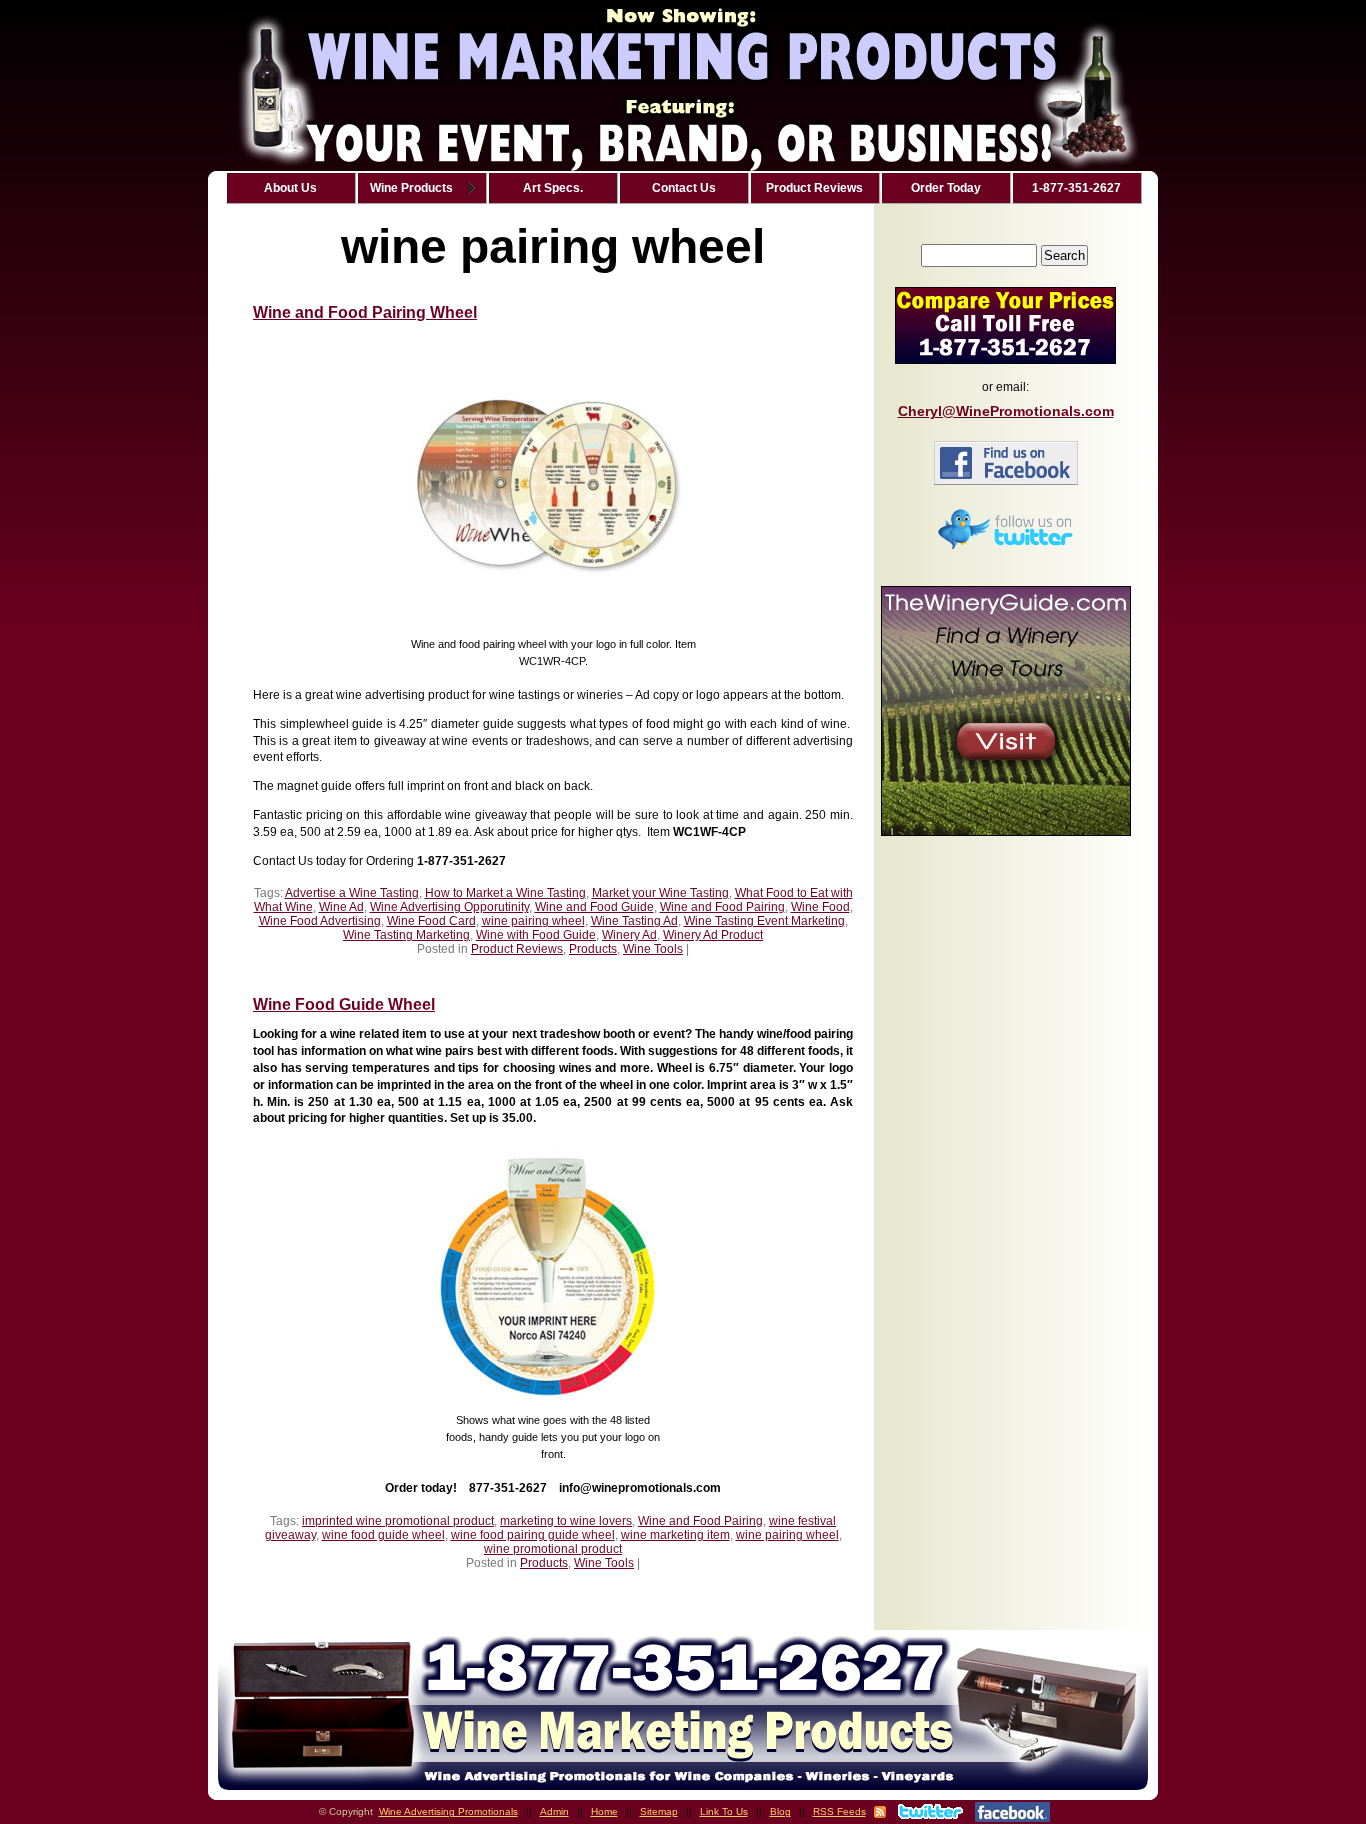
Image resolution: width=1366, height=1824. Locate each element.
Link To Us (724, 1811)
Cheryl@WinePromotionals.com (1006, 411)
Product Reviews (517, 949)
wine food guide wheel (383, 1535)
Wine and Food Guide (594, 907)
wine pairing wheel (533, 921)
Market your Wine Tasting (660, 893)
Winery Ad (629, 935)
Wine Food (820, 907)
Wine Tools (653, 949)
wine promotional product (553, 1549)
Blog (780, 1811)
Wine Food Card (431, 921)
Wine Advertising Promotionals (448, 1811)
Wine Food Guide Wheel (344, 1004)
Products (593, 949)
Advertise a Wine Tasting (352, 893)
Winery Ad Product (713, 935)
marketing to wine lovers (566, 1521)
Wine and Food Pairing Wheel (365, 312)
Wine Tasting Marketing (406, 935)
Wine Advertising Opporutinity (449, 907)
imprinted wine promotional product (398, 1521)
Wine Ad (341, 907)
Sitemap (659, 1811)
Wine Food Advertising (320, 921)
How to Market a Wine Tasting (505, 893)
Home (604, 1811)
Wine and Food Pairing (722, 907)
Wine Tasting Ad (634, 921)
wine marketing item (675, 1535)
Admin (554, 1811)
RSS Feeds (839, 1811)
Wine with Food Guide (536, 935)
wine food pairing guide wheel (533, 1535)
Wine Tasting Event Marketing (764, 921)
